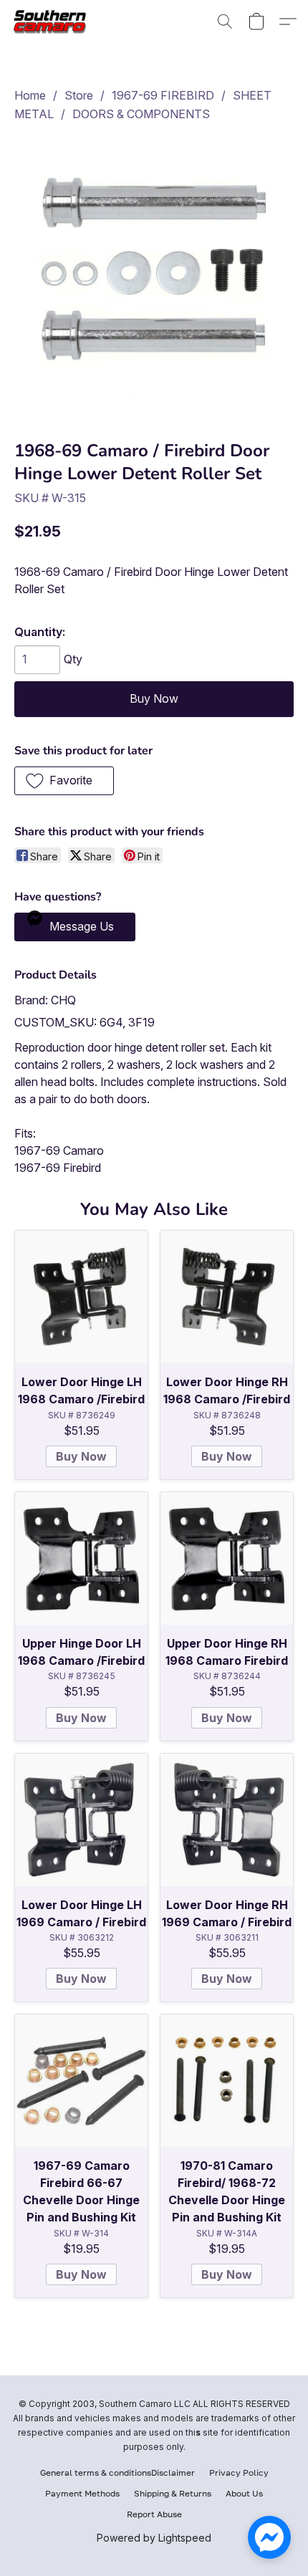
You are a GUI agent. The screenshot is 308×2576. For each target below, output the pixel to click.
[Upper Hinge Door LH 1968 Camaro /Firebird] (81, 1558)
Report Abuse (154, 2514)
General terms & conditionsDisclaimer (117, 2472)
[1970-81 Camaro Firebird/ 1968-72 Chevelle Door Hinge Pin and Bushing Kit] (227, 2081)
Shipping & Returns (173, 2493)
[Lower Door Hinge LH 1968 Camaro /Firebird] (81, 1297)
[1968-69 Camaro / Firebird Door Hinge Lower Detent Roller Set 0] (154, 278)
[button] (54, 21)
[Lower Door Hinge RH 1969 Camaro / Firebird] (227, 1820)
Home (30, 95)
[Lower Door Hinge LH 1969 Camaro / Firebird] (81, 1820)
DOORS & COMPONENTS (141, 114)
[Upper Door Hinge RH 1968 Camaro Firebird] (227, 1558)
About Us (244, 2493)
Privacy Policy (239, 2472)
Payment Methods (82, 2493)
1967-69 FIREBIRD (163, 95)
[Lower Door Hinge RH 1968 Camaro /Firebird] (227, 1297)
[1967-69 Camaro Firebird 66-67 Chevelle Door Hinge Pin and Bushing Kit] (81, 2081)
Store (79, 95)
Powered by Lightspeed (154, 2538)
